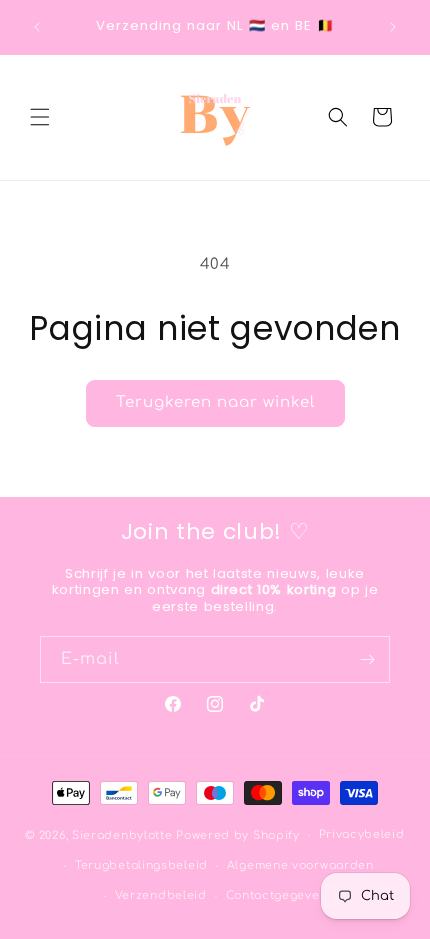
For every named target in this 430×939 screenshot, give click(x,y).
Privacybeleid (362, 834)
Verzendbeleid (161, 895)
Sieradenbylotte (122, 835)
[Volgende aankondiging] (393, 27)
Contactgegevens (280, 895)
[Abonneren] (367, 659)
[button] (40, 117)
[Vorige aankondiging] (37, 27)
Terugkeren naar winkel (215, 402)
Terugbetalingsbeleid (141, 865)
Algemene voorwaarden (300, 865)
